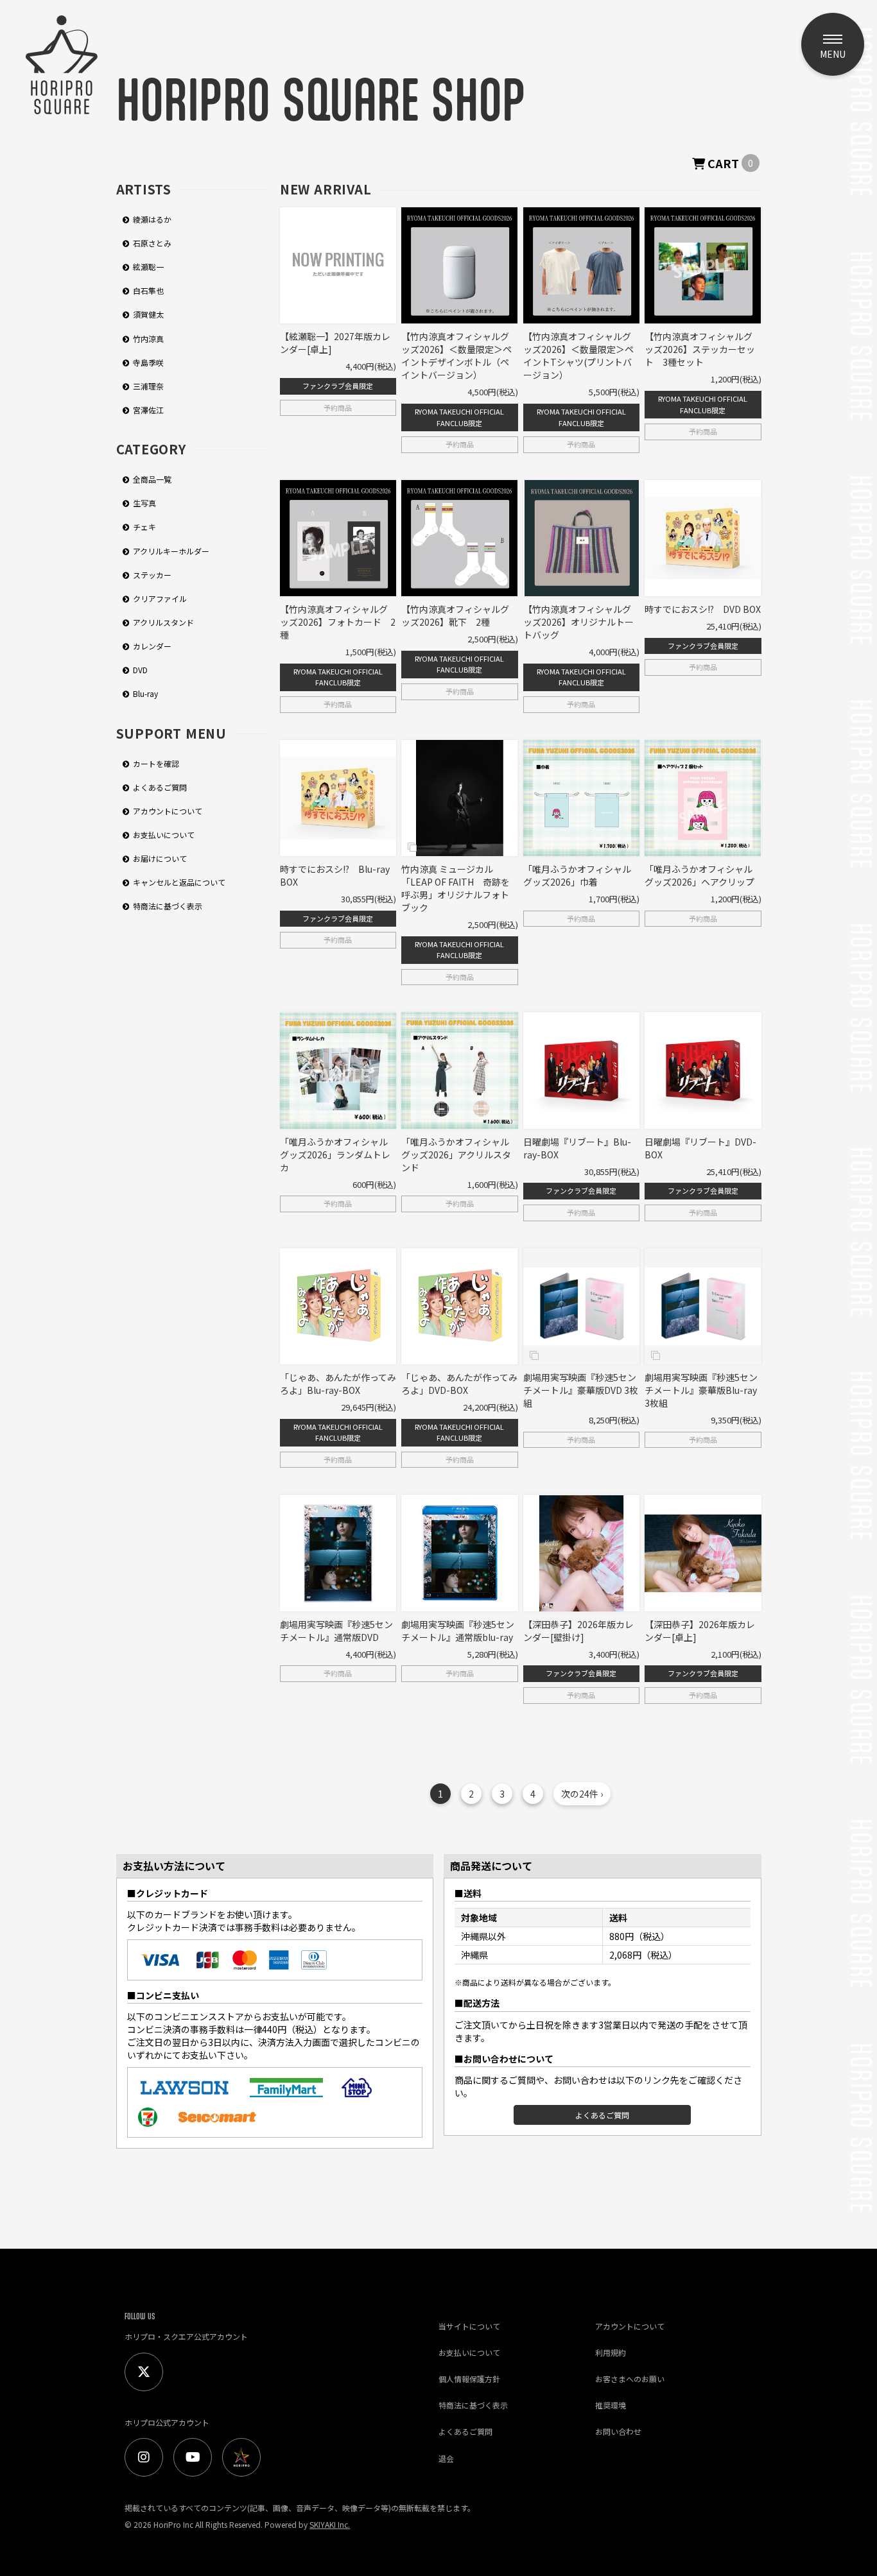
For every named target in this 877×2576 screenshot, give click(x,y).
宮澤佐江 (148, 410)
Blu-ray (145, 694)
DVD (140, 670)
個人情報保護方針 (469, 2379)
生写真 (144, 503)
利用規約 (611, 2352)
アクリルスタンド (163, 622)
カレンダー (152, 646)
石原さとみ (152, 243)
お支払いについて (164, 835)
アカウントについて (168, 811)
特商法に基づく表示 (168, 906)
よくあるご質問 (160, 787)
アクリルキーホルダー (171, 551)
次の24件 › (582, 1794)
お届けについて (160, 858)
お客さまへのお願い (630, 2379)
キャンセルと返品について (179, 882)
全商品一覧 (152, 479)
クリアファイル (160, 598)
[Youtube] (193, 2457)
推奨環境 (611, 2405)
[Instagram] (144, 2457)
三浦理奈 (148, 386)
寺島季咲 (148, 362)
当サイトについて (469, 2326)
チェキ (144, 527)
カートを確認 (156, 763)
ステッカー (152, 575)
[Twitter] (144, 2372)
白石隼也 (148, 290)
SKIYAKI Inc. (330, 2524)
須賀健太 (148, 315)
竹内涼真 (148, 339)
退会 (446, 2458)
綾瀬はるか (152, 219)
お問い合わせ (618, 2431)
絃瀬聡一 (148, 267)
